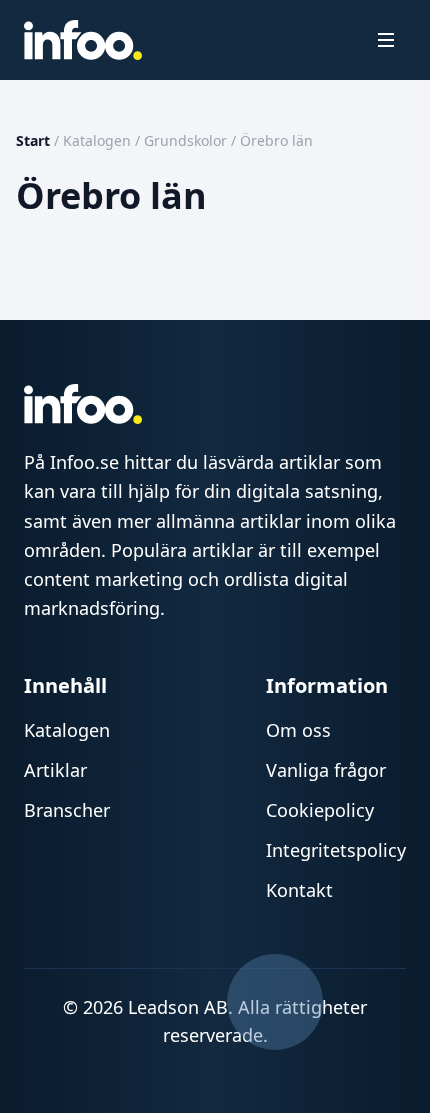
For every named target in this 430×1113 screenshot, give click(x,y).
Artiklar (55, 770)
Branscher (67, 810)
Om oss (298, 730)
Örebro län (276, 140)
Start (33, 140)
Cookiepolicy (320, 810)
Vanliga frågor (326, 770)
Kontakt (299, 890)
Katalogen (97, 140)
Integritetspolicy (336, 850)
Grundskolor (185, 140)
